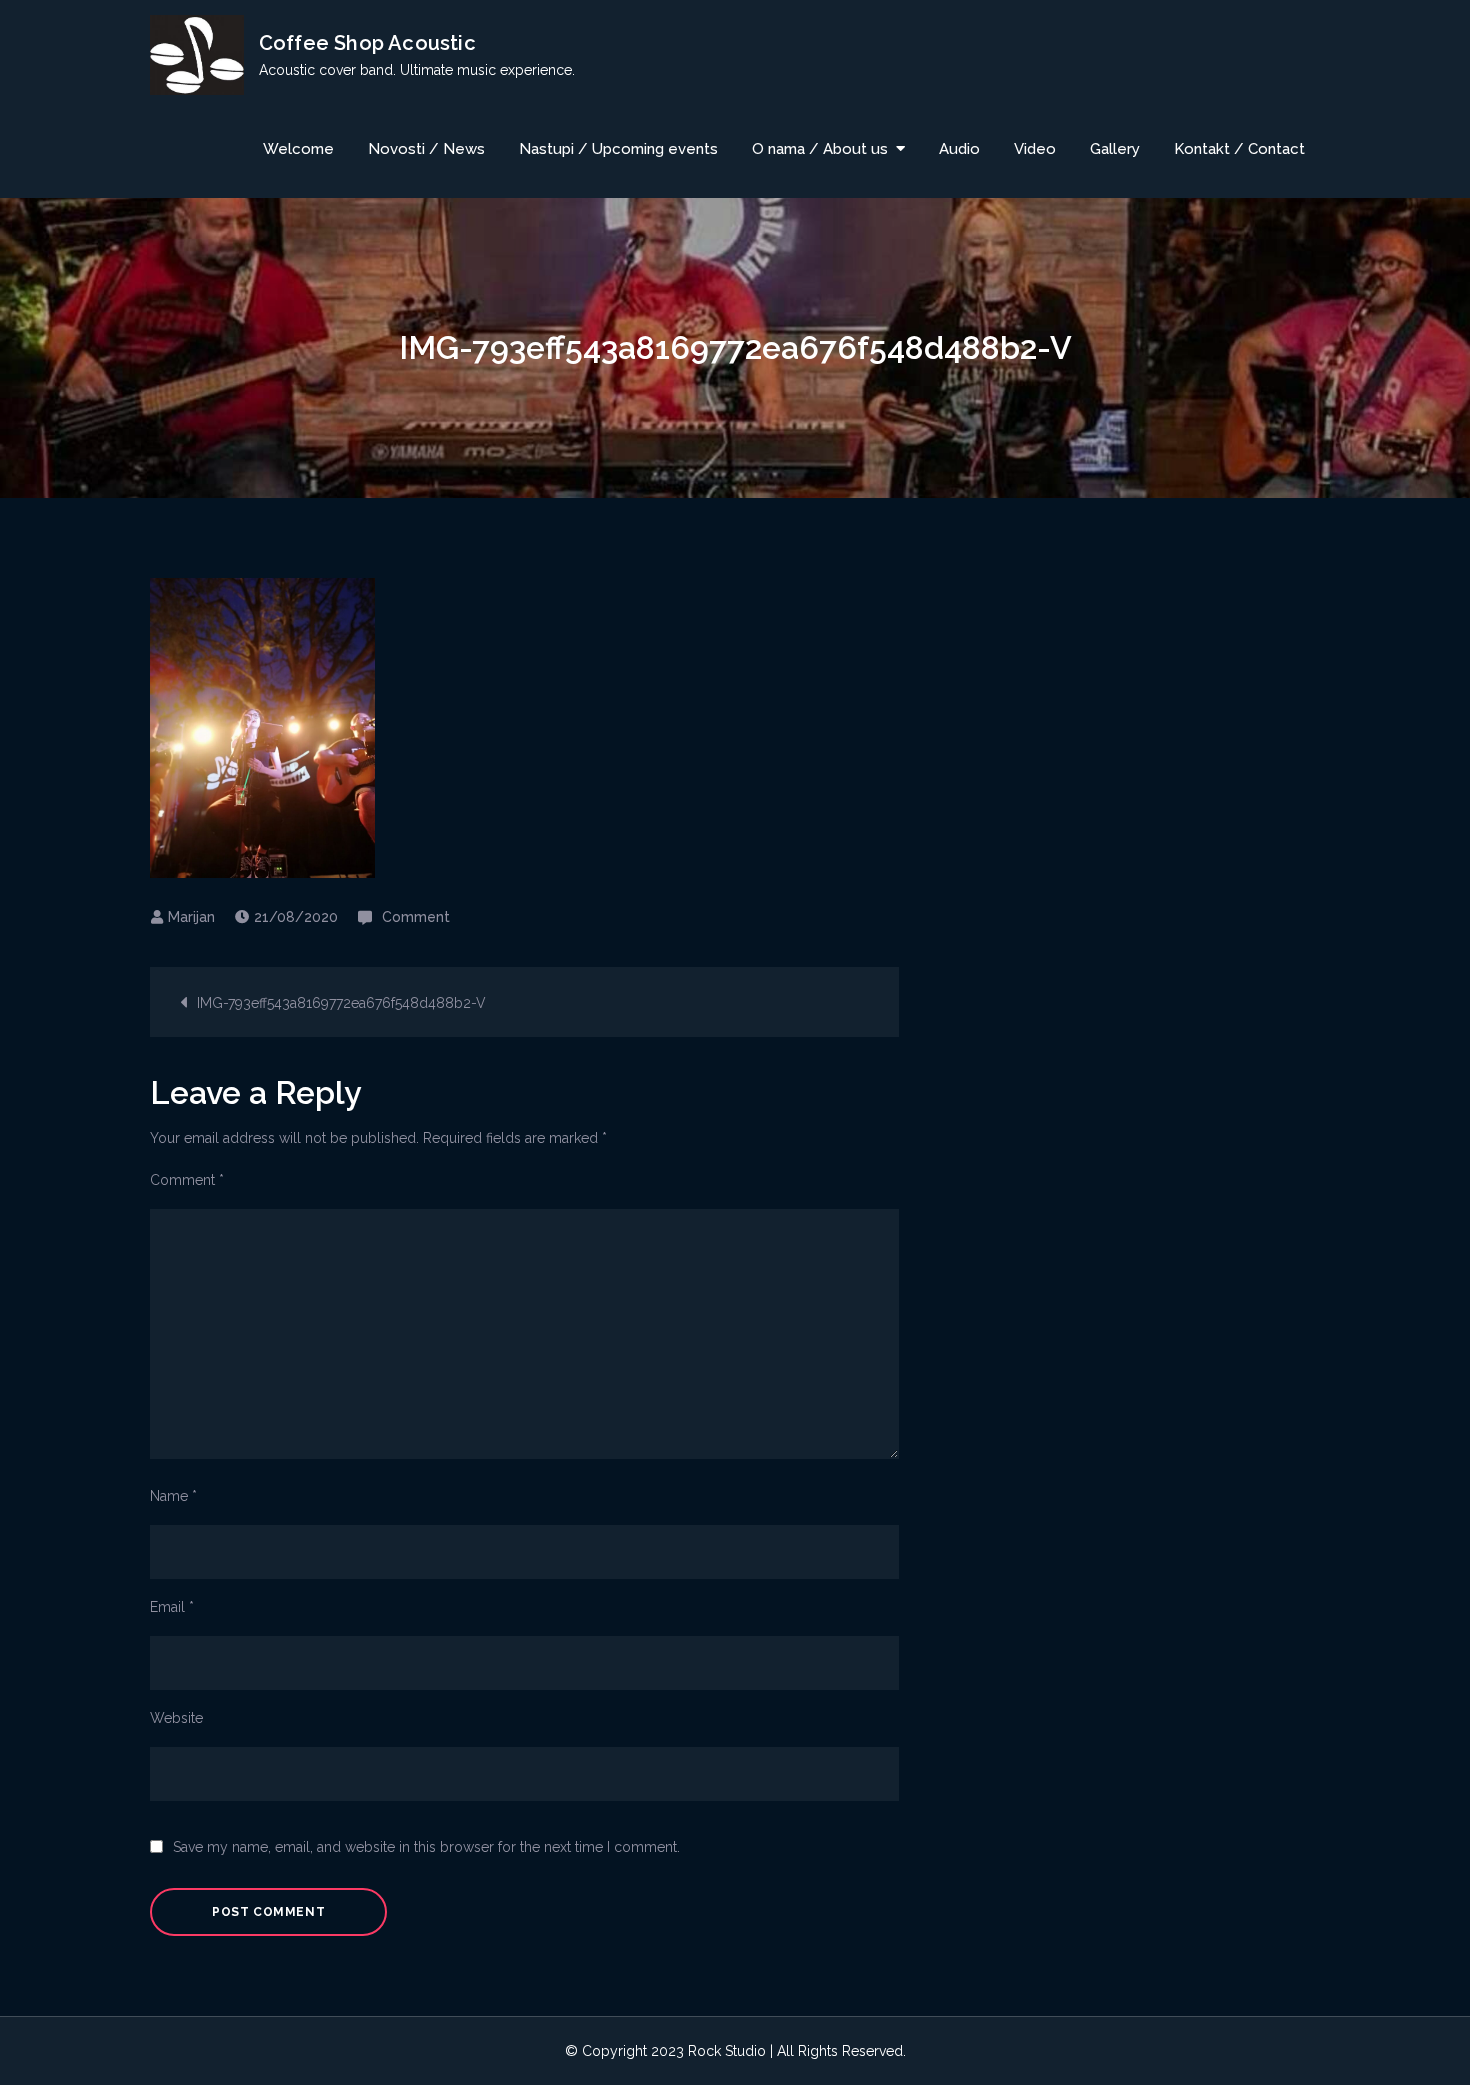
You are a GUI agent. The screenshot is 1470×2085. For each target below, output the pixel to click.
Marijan (191, 917)
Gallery (1115, 149)
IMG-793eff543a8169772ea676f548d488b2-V (341, 1003)
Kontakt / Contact (1239, 149)
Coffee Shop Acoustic (367, 43)
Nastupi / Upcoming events (618, 149)
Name (173, 1496)
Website (176, 1718)
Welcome (298, 149)
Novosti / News (426, 149)
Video (1035, 149)
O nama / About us (820, 149)
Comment (416, 917)
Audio (959, 149)
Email (172, 1607)
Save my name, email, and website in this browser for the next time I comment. (426, 1847)
